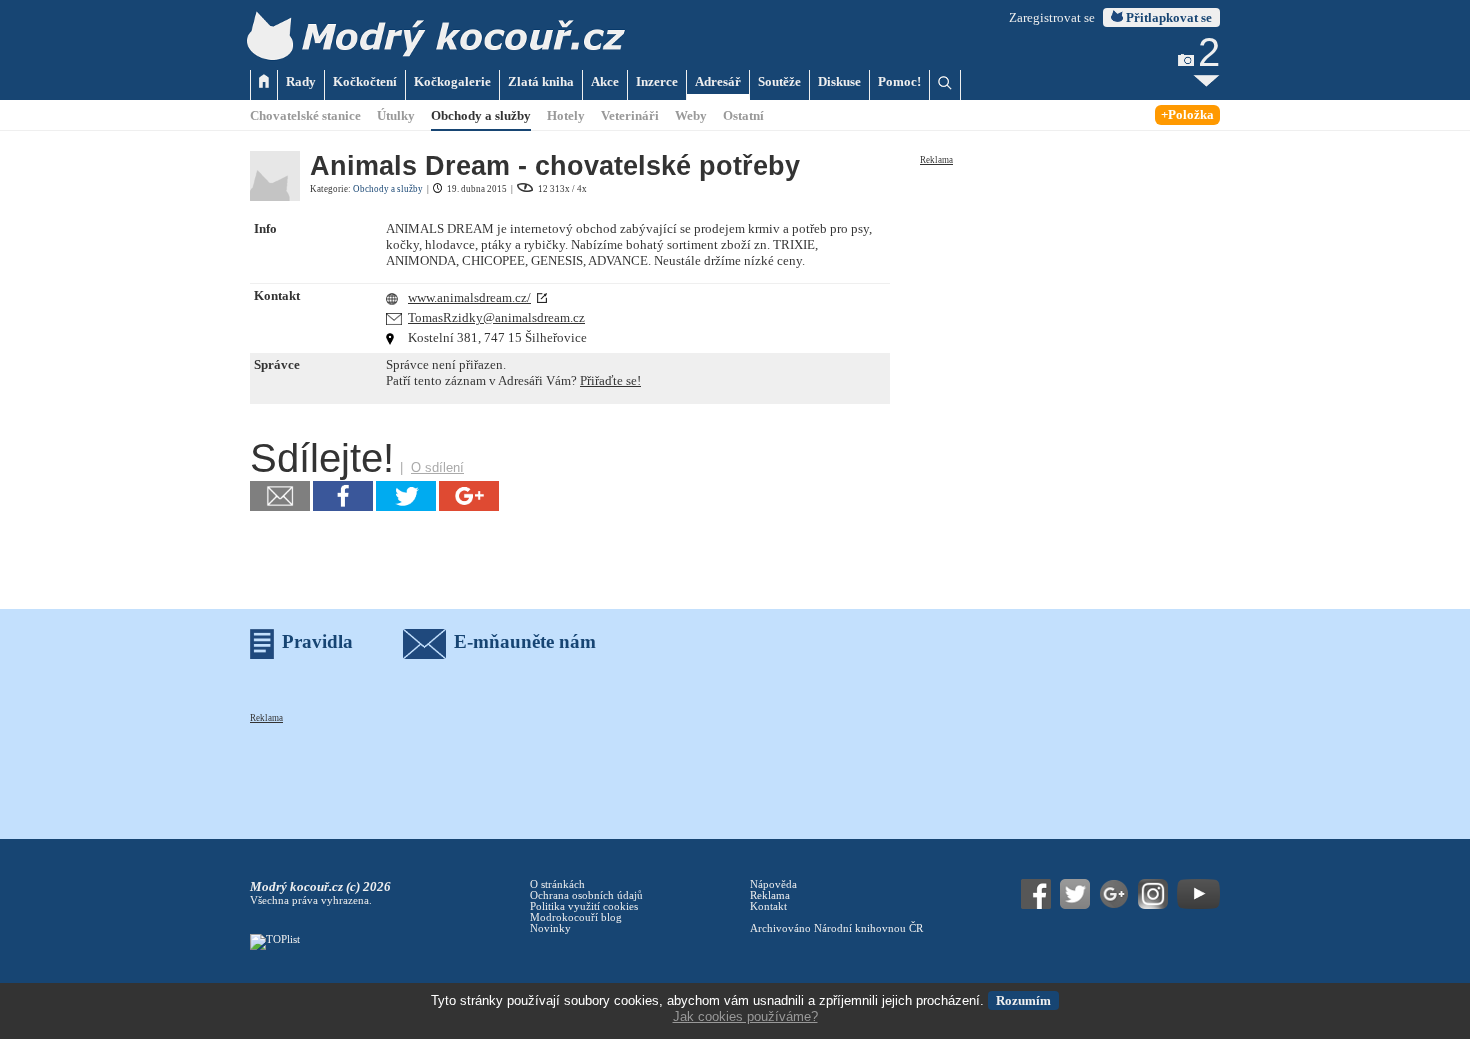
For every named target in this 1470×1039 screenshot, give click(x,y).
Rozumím (1023, 1000)
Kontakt (768, 906)
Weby (691, 115)
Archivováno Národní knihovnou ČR (836, 928)
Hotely (566, 115)
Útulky (396, 115)
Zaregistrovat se (1052, 17)
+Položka (1187, 114)
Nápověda (773, 884)
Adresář (718, 81)
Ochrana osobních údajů (586, 895)
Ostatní (743, 115)
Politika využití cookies (584, 906)
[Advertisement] (1070, 292)
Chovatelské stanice (305, 115)
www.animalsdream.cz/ (469, 297)
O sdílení (437, 467)
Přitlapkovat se (1167, 17)
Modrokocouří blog (576, 917)
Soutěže (779, 81)
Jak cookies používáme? (745, 1016)
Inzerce (657, 81)
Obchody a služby (481, 115)
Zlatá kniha (541, 81)
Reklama (936, 160)
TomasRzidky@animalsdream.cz (496, 317)
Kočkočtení (365, 81)
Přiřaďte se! (610, 380)
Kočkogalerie (452, 81)
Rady (301, 81)
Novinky (550, 928)
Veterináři (630, 115)
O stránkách (557, 884)
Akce (605, 81)
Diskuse (839, 81)
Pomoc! (899, 81)
